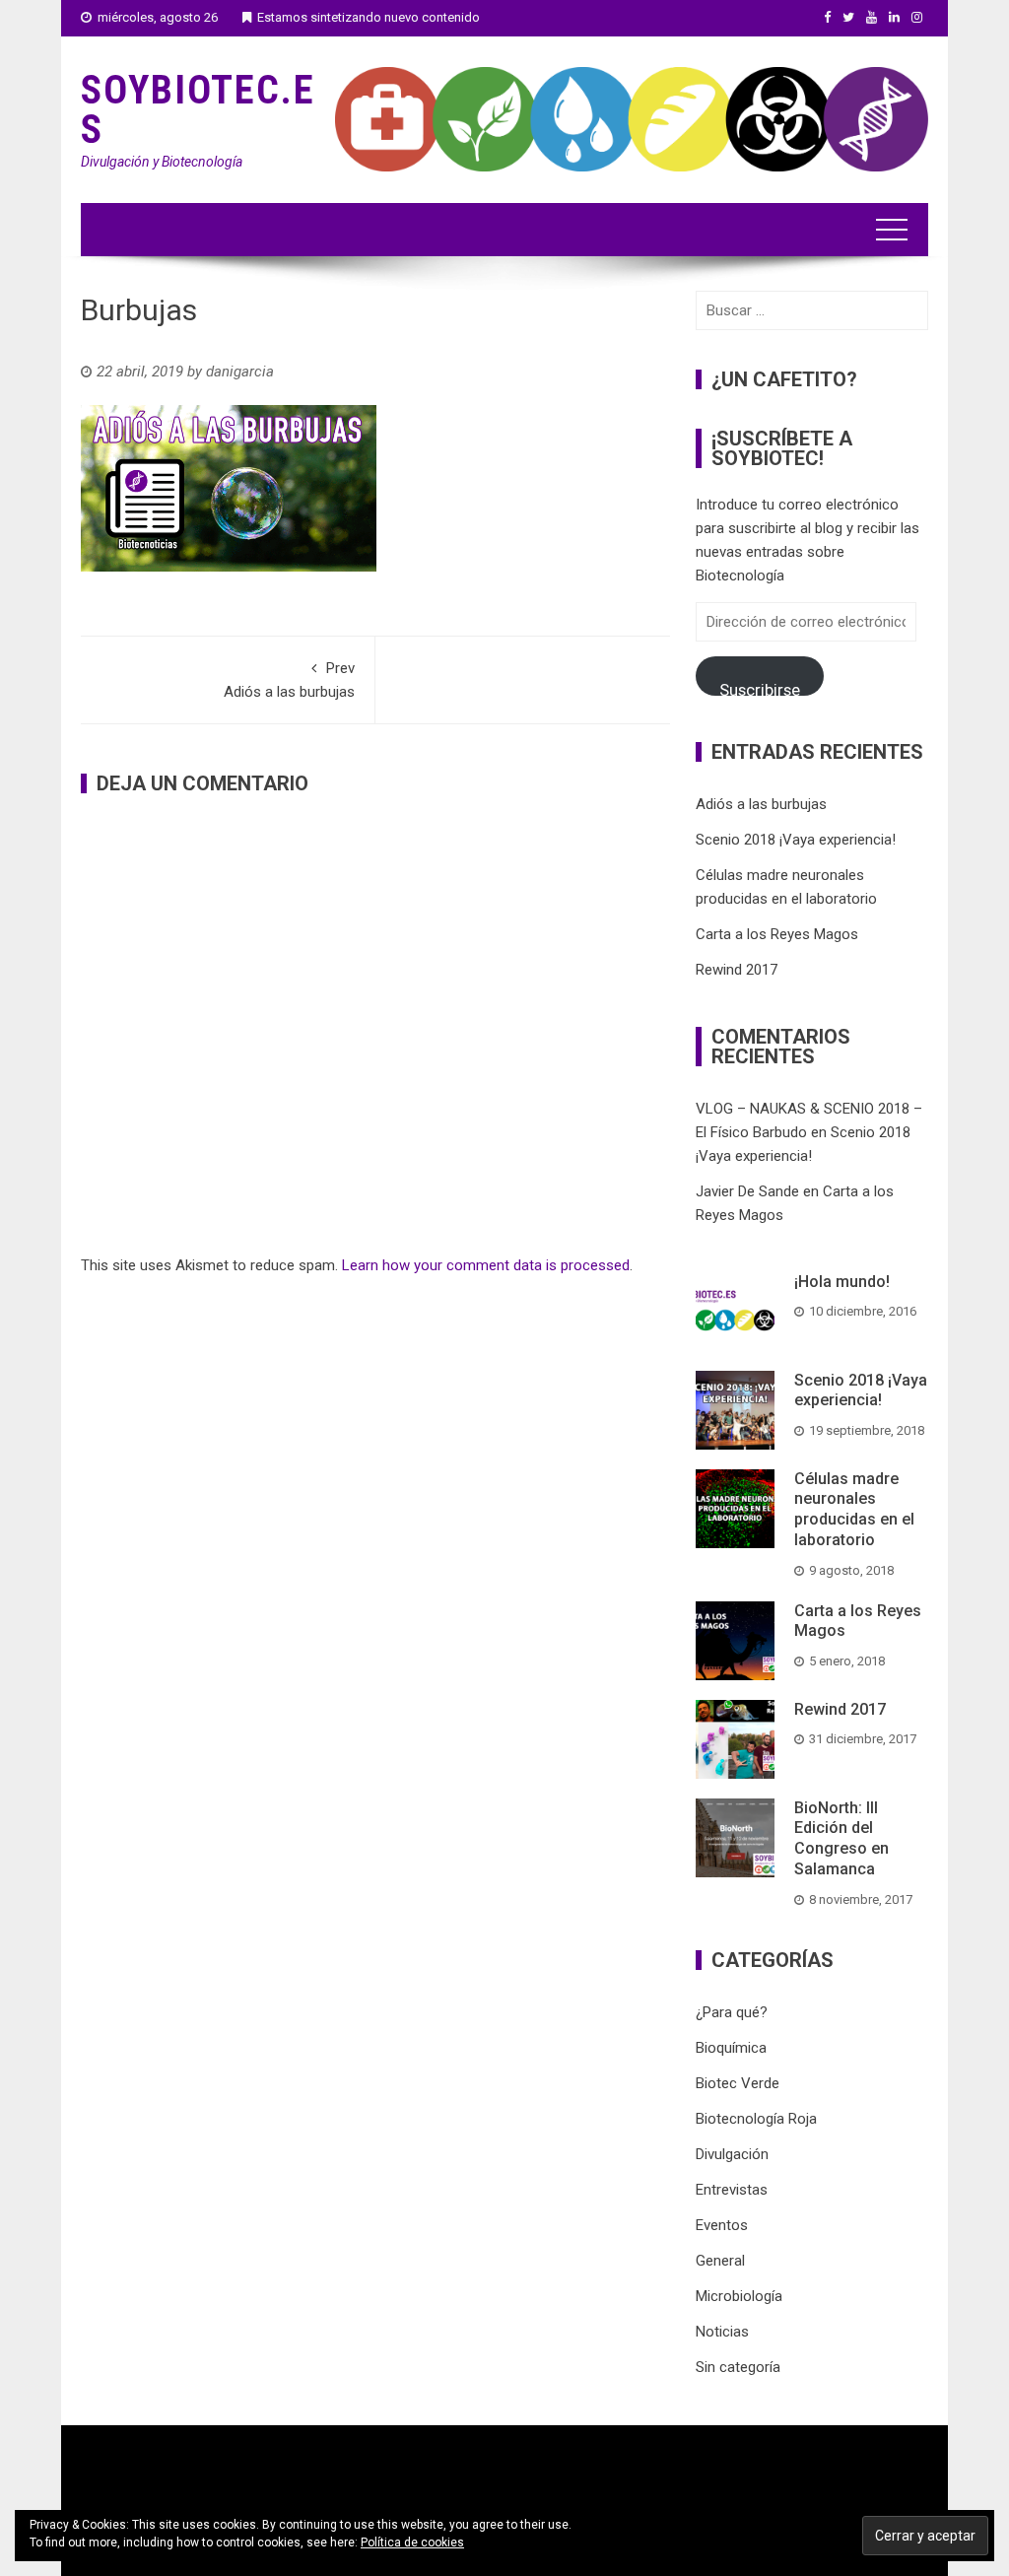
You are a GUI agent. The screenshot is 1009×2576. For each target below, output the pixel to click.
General (720, 2261)
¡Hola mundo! (842, 1282)
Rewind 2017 (737, 970)
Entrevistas (732, 2190)
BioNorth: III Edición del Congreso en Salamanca (841, 1838)
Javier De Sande (747, 1191)
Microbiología (739, 2296)
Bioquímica (731, 2048)
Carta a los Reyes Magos (777, 934)
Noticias (722, 2332)
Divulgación (732, 2154)
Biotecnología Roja (756, 2119)
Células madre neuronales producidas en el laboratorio (854, 1509)
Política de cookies (412, 2542)
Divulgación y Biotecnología (162, 162)
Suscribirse (760, 688)
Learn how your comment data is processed (486, 1265)
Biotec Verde (738, 2083)
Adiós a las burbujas (289, 680)
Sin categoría (738, 2367)
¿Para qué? (732, 2012)
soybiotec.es (198, 110)
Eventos (722, 2225)
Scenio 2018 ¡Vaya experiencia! (796, 840)
